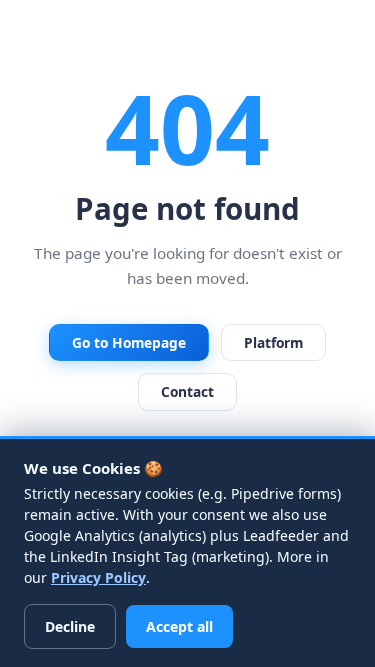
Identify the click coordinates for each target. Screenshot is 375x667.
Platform (273, 342)
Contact (187, 391)
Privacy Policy (98, 577)
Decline (70, 626)
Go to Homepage (129, 342)
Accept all (179, 626)
